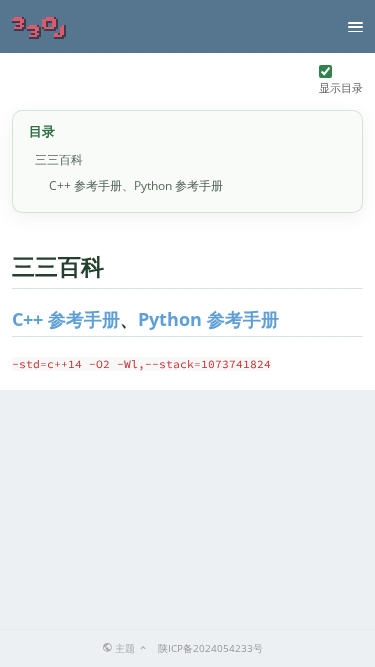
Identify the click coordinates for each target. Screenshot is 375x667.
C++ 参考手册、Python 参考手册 (136, 185)
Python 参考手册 (208, 319)
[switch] (325, 71)
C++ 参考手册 (66, 319)
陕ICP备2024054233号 (210, 648)
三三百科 (59, 159)
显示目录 (341, 87)
